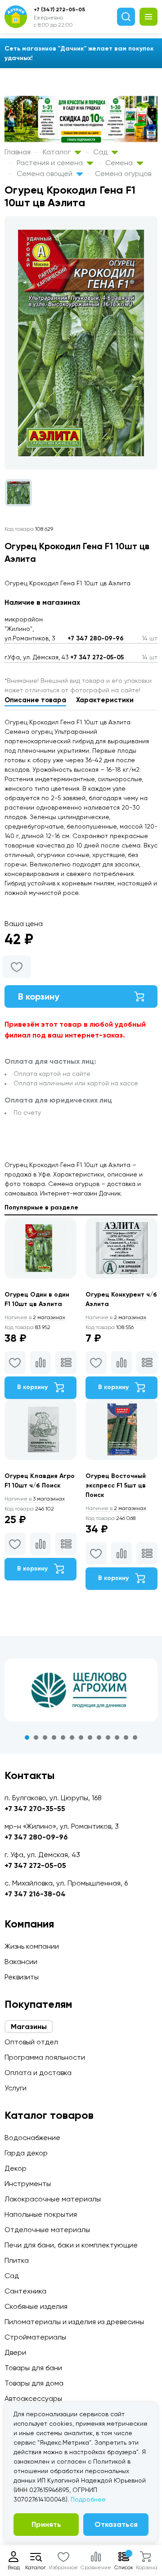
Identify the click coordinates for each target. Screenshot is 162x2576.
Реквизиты (22, 1977)
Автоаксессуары (33, 2398)
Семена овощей (45, 174)
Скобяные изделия (36, 2306)
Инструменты (28, 2184)
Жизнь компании (32, 1946)
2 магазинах (35, 1317)
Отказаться (116, 2524)
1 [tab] (27, 1737)
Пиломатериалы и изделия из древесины (74, 2322)
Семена (120, 163)
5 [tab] (63, 1737)
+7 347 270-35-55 (35, 1809)
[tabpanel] (81, 1690)
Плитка (17, 2260)
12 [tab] (126, 1737)
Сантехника (25, 2291)
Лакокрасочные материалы (53, 2199)
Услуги (16, 2088)
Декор (16, 2168)
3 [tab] (45, 1737)
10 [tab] (108, 1737)
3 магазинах (35, 1499)
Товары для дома (34, 2383)
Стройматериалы (35, 2337)
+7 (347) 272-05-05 (59, 9)
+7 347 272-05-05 (97, 657)
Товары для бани (33, 2368)
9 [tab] (99, 1737)
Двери (15, 2352)
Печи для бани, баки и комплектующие (71, 2245)
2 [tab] (36, 1737)
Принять (46, 2524)
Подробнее (88, 2499)
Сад (101, 152)
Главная (18, 152)
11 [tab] (117, 1737)
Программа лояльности (45, 2057)
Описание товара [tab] (35, 700)
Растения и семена (51, 163)
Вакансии (21, 1962)
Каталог (58, 152)
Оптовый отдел (31, 2042)
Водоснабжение (32, 2138)
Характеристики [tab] (105, 700)
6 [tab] (72, 1737)
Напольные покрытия (41, 2214)
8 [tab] (90, 1737)
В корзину (39, 996)
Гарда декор (26, 2153)
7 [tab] (81, 1737)
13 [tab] (135, 1737)
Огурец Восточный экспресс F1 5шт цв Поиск (116, 1485)
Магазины (29, 2027)
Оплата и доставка (38, 2073)
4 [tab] (54, 1737)
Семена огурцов (123, 174)
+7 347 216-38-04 (35, 1894)
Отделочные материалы (47, 2230)
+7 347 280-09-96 (96, 638)
